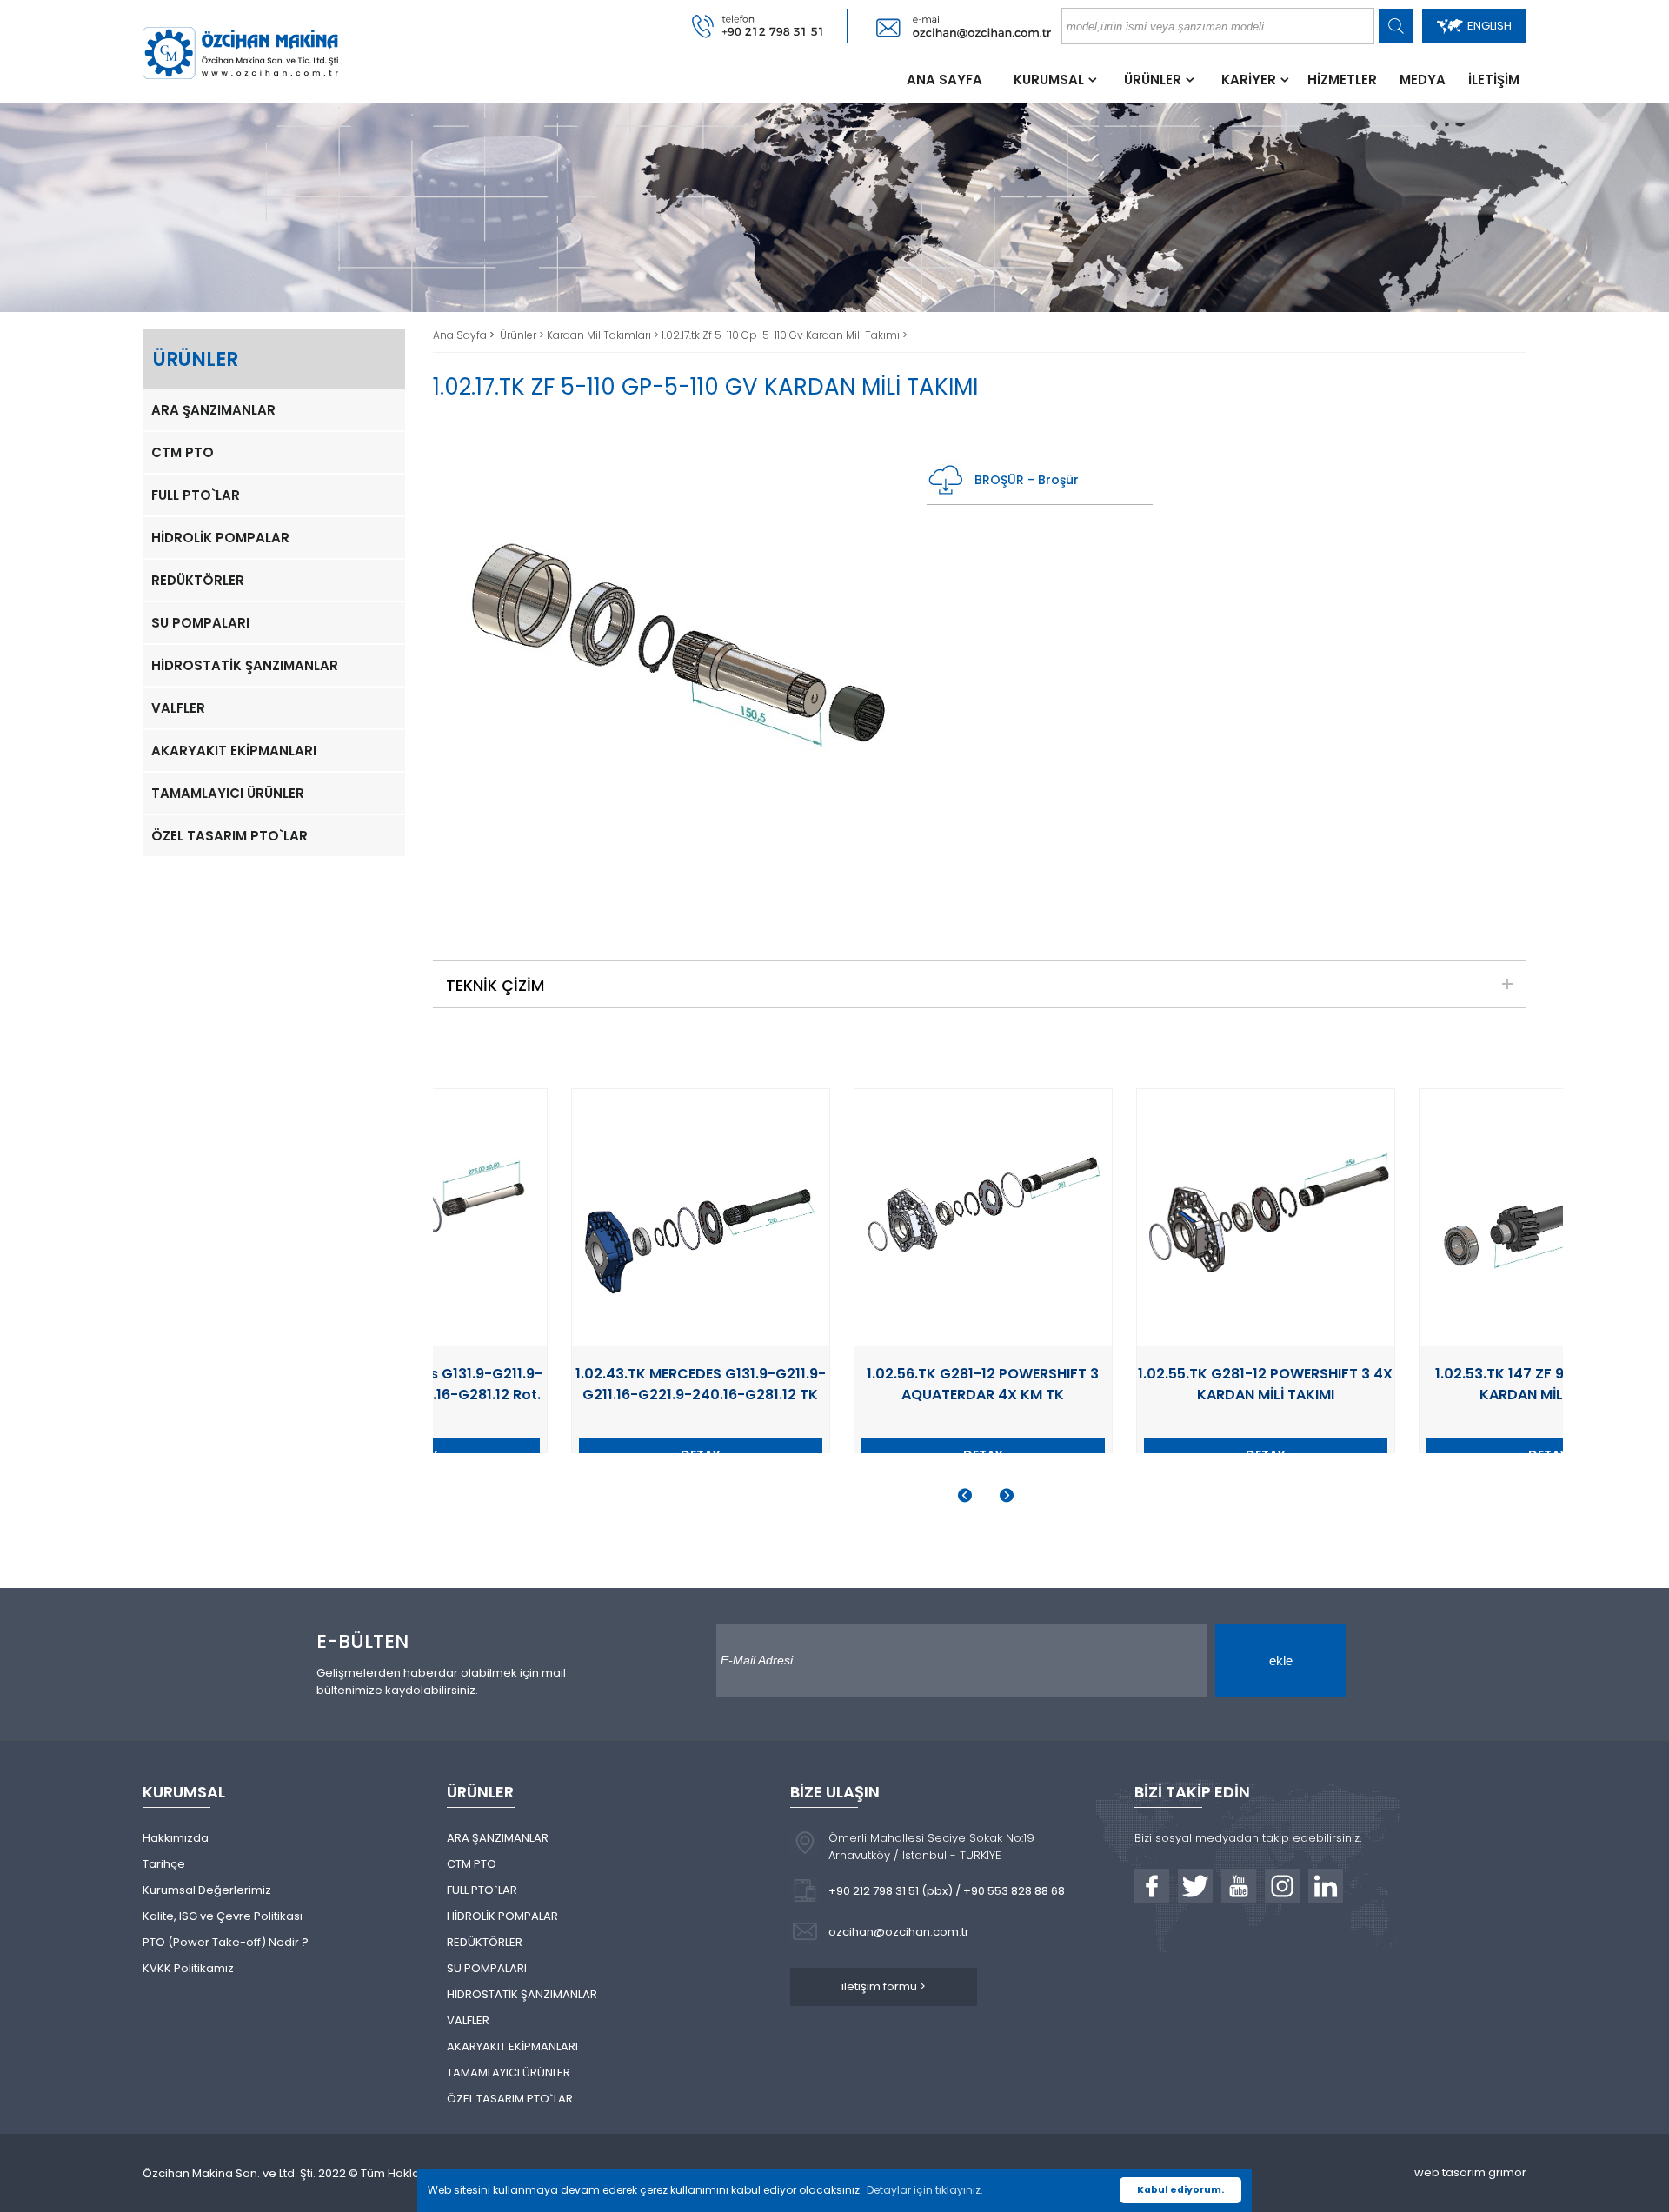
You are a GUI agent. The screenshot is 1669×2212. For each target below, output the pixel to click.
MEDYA (1423, 80)
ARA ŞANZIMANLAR (213, 410)
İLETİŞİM (1494, 80)
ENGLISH (1489, 26)
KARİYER (1249, 80)
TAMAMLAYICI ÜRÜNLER (228, 793)
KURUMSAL (1049, 80)
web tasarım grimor (1470, 2172)
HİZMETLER (1342, 80)
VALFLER (178, 708)
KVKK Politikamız (188, 1968)
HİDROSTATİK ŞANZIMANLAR (245, 665)
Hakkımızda (176, 1838)
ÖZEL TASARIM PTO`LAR (229, 836)
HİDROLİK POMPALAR (220, 538)
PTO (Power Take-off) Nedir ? (226, 1942)
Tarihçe (164, 1864)
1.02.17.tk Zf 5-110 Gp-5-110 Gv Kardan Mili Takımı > (785, 335)
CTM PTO (183, 452)
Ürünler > (523, 335)
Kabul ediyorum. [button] (1180, 2190)
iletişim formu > (884, 1986)
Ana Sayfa (461, 335)
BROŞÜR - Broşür (1027, 480)
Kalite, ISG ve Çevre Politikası (223, 1916)
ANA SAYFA (944, 80)
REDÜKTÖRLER (198, 580)
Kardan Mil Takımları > (604, 335)
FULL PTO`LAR (196, 495)
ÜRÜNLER (1153, 80)
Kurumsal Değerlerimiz (207, 1890)
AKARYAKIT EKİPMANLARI (234, 751)
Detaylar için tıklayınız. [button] (925, 2190)
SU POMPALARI (200, 623)
